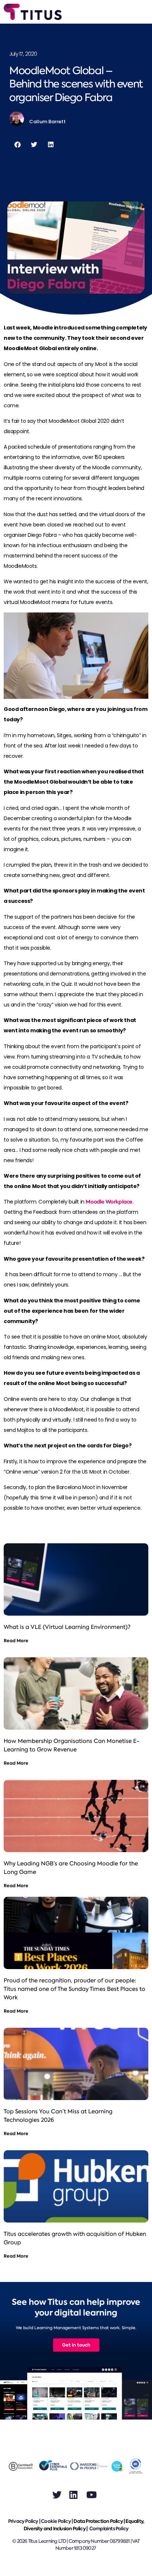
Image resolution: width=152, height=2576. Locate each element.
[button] (18, 144)
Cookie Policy (56, 2521)
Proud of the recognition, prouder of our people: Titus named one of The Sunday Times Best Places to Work (75, 1989)
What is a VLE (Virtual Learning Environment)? (67, 1627)
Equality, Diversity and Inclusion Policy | (84, 2525)
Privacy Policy (23, 2521)
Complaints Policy (109, 2529)
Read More (16, 1641)
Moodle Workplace (109, 1202)
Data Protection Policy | (99, 2521)
